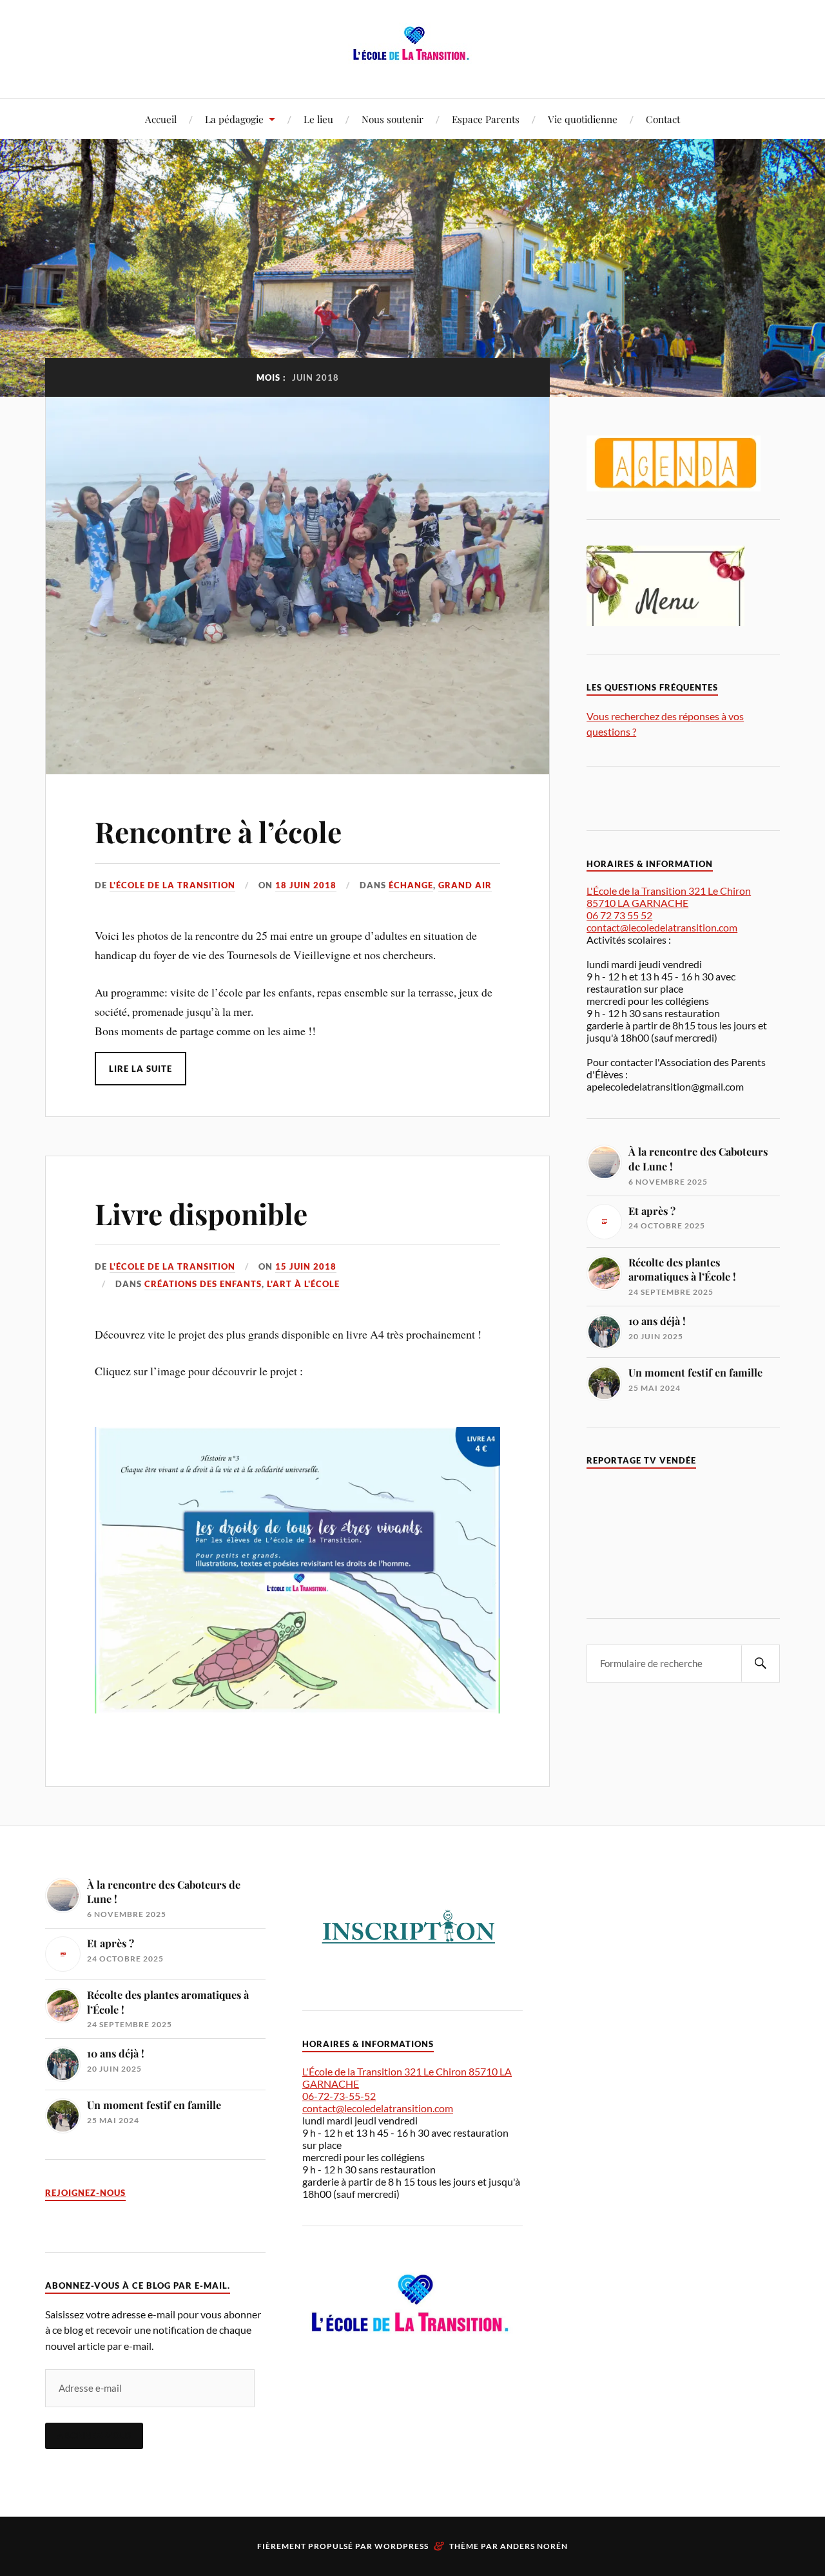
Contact (663, 119)
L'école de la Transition (172, 885)
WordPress (402, 2546)
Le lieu (318, 119)
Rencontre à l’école (218, 831)
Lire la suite (141, 1069)
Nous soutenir (393, 119)
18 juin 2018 (306, 885)
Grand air (465, 885)
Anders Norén (534, 2546)
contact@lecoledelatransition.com (662, 927)
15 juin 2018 (306, 1266)
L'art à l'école (303, 1284)
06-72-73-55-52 (339, 2096)
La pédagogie (234, 119)
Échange (411, 885)
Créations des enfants (203, 1284)
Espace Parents (486, 119)
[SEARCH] (761, 1664)
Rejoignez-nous (85, 2193)
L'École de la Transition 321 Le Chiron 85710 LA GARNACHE (669, 897)
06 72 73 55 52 (619, 915)
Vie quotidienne (583, 119)
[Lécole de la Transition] (412, 59)
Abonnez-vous (94, 2436)
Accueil (161, 119)
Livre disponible (201, 1213)
